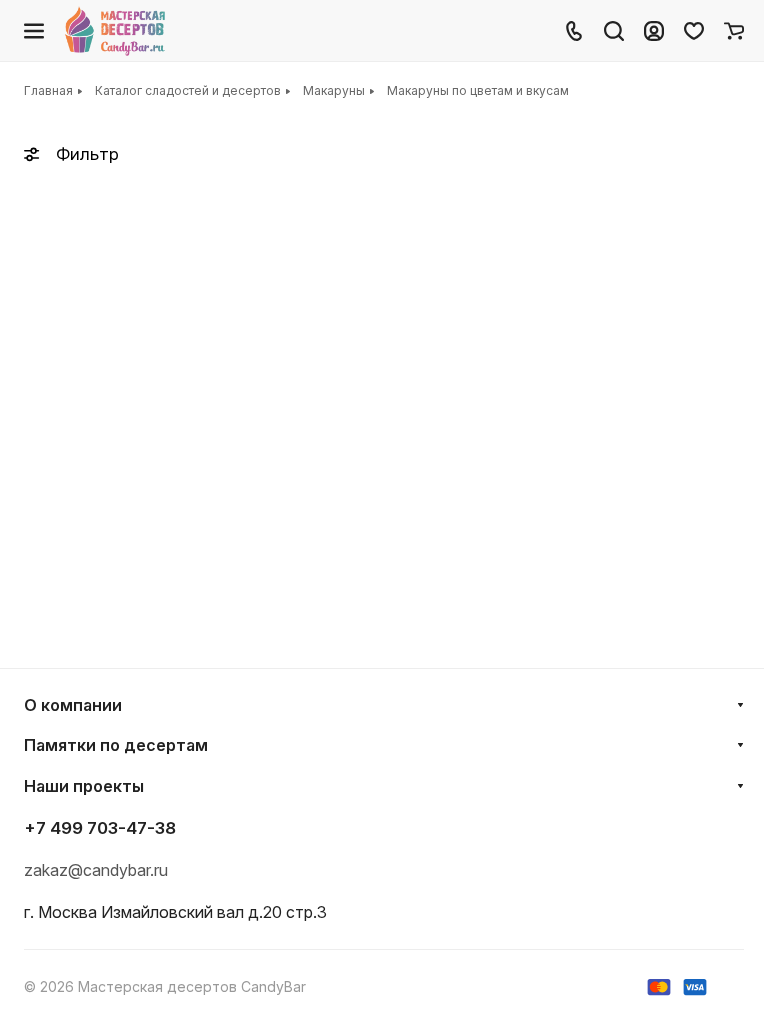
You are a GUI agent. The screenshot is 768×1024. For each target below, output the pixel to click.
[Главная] (116, 31)
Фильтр (87, 154)
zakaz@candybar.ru (96, 870)
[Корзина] (734, 31)
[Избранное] (694, 31)
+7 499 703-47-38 (100, 828)
